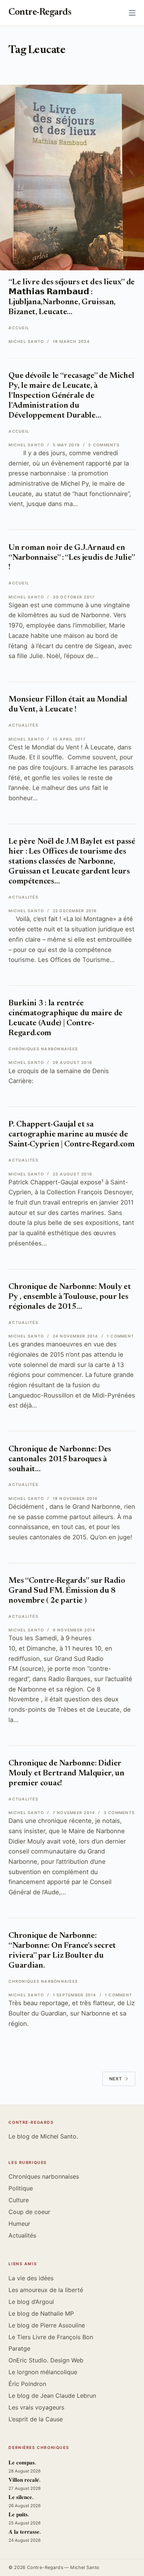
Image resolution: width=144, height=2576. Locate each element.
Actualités (23, 725)
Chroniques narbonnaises (43, 1049)
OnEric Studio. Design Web (46, 2360)
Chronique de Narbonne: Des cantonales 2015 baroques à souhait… (60, 1459)
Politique (21, 2188)
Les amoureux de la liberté (46, 2290)
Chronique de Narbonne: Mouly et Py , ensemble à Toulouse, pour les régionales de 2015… (70, 1297)
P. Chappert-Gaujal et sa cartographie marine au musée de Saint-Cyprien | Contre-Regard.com (71, 1135)
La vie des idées (31, 2278)
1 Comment (120, 1336)
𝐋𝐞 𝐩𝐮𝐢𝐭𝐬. (19, 2515)
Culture (19, 2200)
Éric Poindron (27, 2384)
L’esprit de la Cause (36, 2419)
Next (116, 2079)
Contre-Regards (40, 13)
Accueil (19, 328)
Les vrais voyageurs (36, 2407)
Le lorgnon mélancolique (43, 2372)
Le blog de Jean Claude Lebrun (52, 2396)
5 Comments (104, 445)
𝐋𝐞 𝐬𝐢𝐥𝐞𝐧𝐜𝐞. (21, 2498)
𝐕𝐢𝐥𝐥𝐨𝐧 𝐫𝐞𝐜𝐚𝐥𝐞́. (25, 2480)
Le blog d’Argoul (31, 2302)
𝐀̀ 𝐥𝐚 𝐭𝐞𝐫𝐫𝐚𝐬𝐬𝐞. (25, 2532)
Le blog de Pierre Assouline (47, 2325)
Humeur (19, 2224)
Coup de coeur (29, 2212)
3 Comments (119, 1813)
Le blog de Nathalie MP (41, 2313)
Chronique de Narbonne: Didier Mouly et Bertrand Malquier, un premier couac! (66, 1774)
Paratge (19, 2348)
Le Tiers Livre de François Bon (51, 2337)
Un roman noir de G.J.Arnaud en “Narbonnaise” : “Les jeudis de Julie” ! (72, 558)
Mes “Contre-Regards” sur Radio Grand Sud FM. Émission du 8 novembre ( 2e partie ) (67, 1591)
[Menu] (132, 13)
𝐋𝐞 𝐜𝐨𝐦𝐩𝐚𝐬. (22, 2463)
